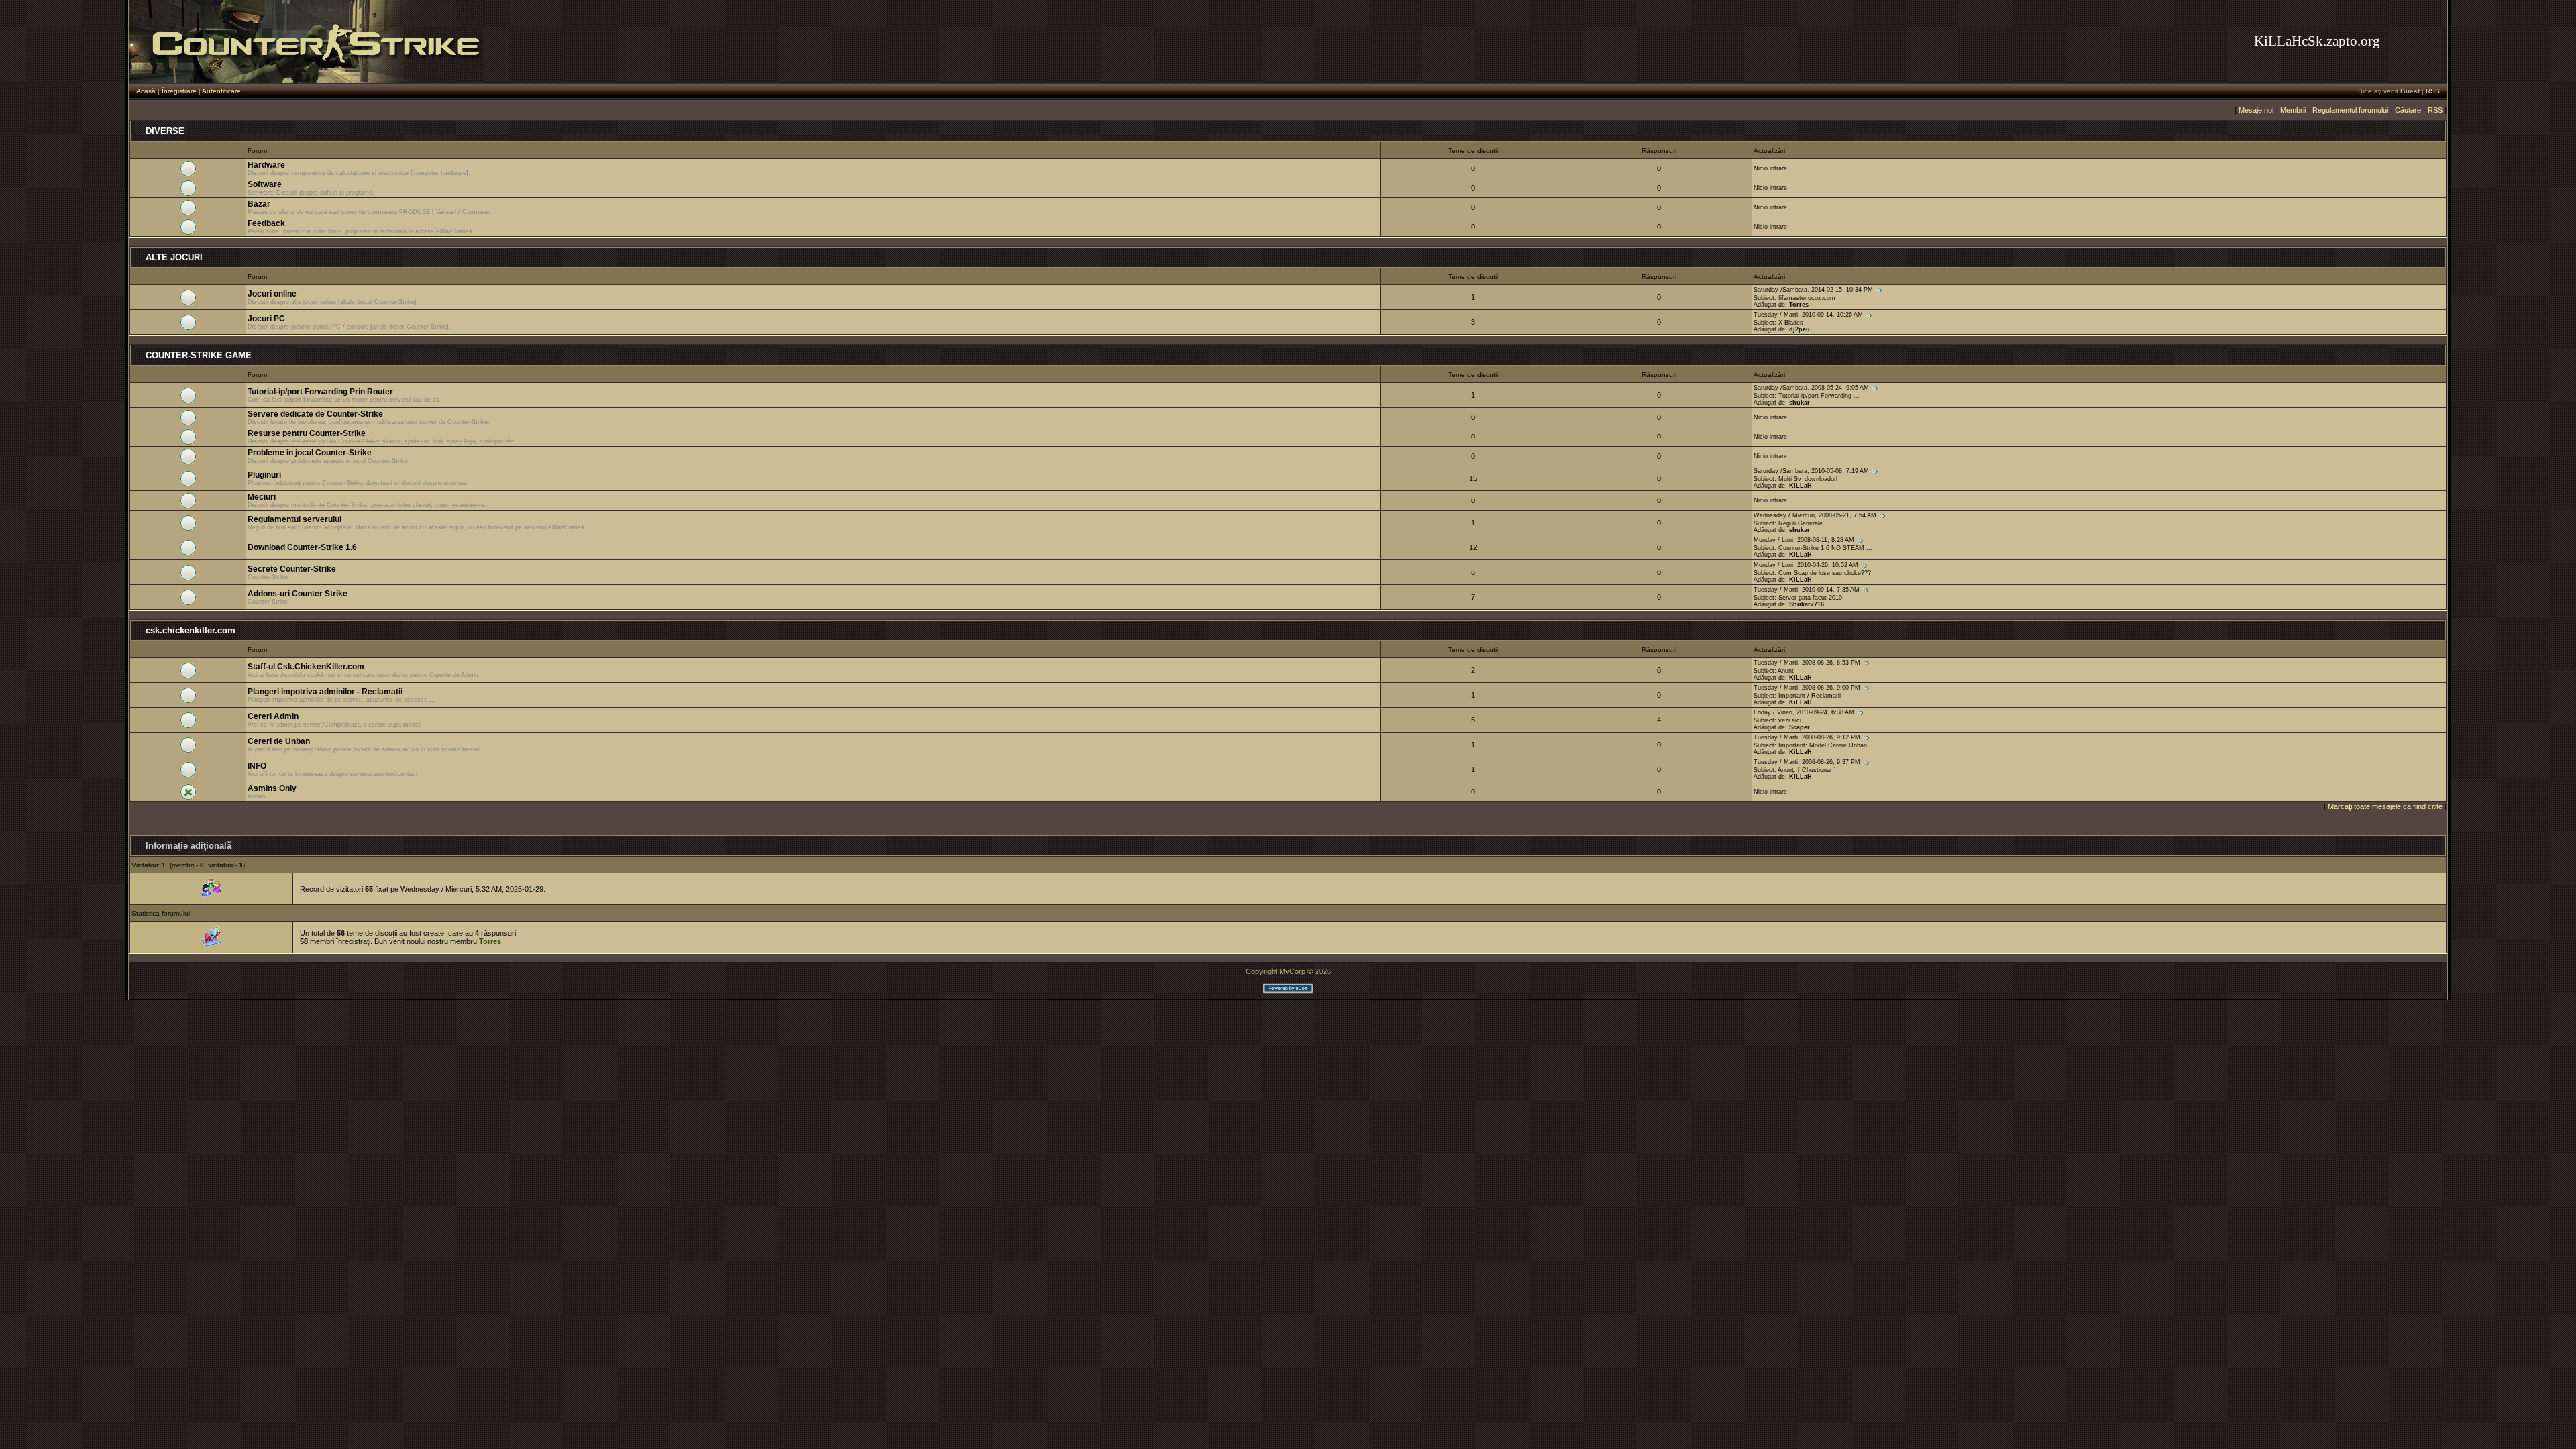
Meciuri (262, 497)
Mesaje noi (2256, 110)
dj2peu (1800, 329)
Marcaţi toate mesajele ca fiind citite (2385, 806)
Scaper (1800, 727)
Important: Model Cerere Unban (1823, 745)
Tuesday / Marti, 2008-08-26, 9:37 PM (1807, 762)
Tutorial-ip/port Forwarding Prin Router (320, 392)
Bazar (259, 204)
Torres (1799, 305)
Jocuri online (272, 294)
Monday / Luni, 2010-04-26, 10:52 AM (1806, 565)
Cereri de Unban (279, 741)
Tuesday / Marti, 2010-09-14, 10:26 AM (1808, 315)
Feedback (266, 223)
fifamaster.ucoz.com (1807, 298)
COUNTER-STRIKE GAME (199, 355)
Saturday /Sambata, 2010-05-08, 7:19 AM (1811, 471)
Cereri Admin (273, 716)
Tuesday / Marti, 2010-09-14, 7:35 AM (1807, 590)
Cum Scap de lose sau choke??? (1825, 573)
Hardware (266, 165)
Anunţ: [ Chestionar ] (1807, 770)
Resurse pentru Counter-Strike (307, 433)
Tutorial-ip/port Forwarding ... (1819, 396)
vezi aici (1790, 720)
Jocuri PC (266, 319)
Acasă (146, 91)
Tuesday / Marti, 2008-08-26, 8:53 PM (1807, 663)
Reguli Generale (1801, 523)
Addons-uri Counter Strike (298, 594)
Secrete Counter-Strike (292, 569)
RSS (2433, 91)
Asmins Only (272, 788)
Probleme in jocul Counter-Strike (310, 453)
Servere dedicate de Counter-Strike (315, 414)
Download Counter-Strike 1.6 (302, 547)
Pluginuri (264, 475)
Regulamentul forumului (2350, 110)
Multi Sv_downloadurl (1808, 479)
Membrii (2293, 110)
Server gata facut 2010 (1810, 598)
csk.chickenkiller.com (191, 630)
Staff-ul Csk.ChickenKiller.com (306, 667)
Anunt (1786, 671)
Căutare (2408, 110)
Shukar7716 (1807, 604)
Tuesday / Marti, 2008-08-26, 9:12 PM (1807, 737)
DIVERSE (165, 131)
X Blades (1791, 323)
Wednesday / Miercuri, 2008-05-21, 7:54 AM (1815, 515)
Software (265, 184)
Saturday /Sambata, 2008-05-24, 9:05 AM (1811, 388)
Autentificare (221, 91)
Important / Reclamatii (1810, 696)
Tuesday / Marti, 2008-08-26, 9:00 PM (1807, 688)
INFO (257, 766)
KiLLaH (1801, 486)
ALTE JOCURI (174, 257)
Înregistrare (179, 91)
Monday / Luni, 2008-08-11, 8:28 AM (1804, 540)
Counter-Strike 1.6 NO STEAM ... (1825, 548)
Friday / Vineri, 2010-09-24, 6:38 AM (1804, 712)
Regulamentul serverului (294, 519)
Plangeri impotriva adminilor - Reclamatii (325, 692)
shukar (1800, 402)
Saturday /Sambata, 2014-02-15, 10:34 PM (1813, 290)
